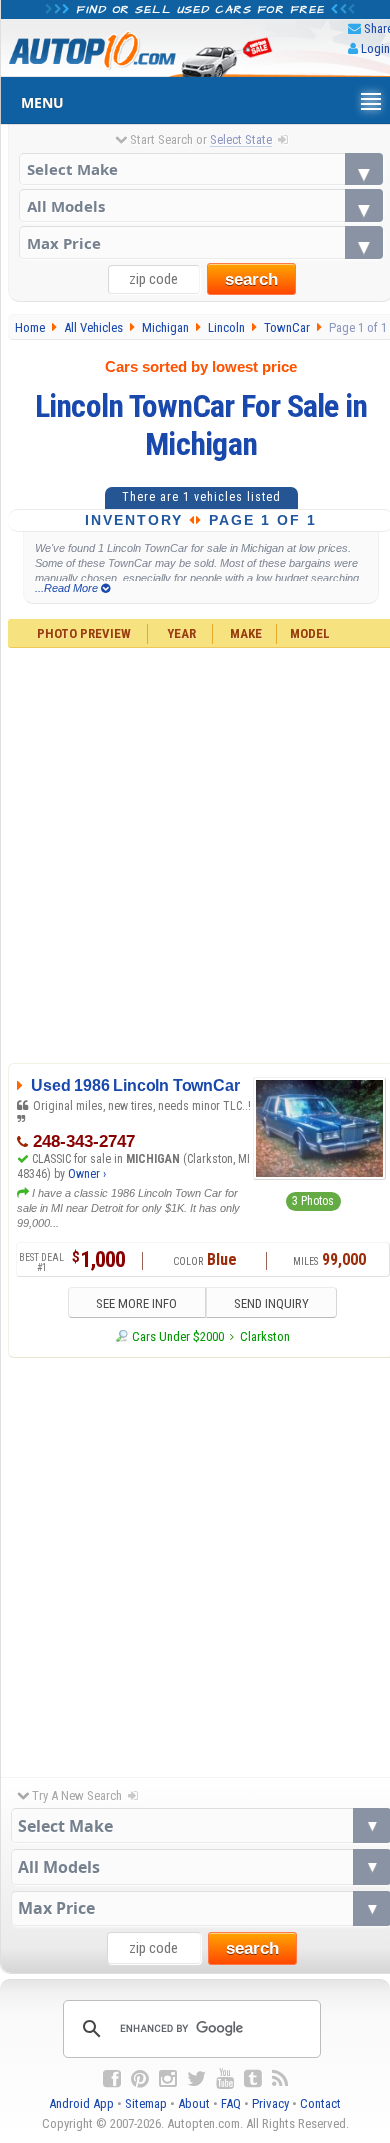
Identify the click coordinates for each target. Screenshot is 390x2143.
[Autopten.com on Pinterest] (140, 2079)
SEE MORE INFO (136, 1303)
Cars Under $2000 (178, 1336)
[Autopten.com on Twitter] (196, 2079)
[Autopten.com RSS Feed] (280, 2079)
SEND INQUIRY (271, 1303)
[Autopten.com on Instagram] (168, 2079)
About (194, 2103)
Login (375, 48)
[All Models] (201, 205)
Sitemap (146, 2103)
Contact (320, 2103)
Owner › (87, 1174)
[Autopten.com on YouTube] (225, 2079)
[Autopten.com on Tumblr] (253, 2079)
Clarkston (265, 1336)
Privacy (270, 2103)
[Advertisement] (195, 1562)
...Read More (68, 588)
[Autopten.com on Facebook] (112, 2079)
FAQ (231, 2103)
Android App (81, 2103)
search (251, 279)
